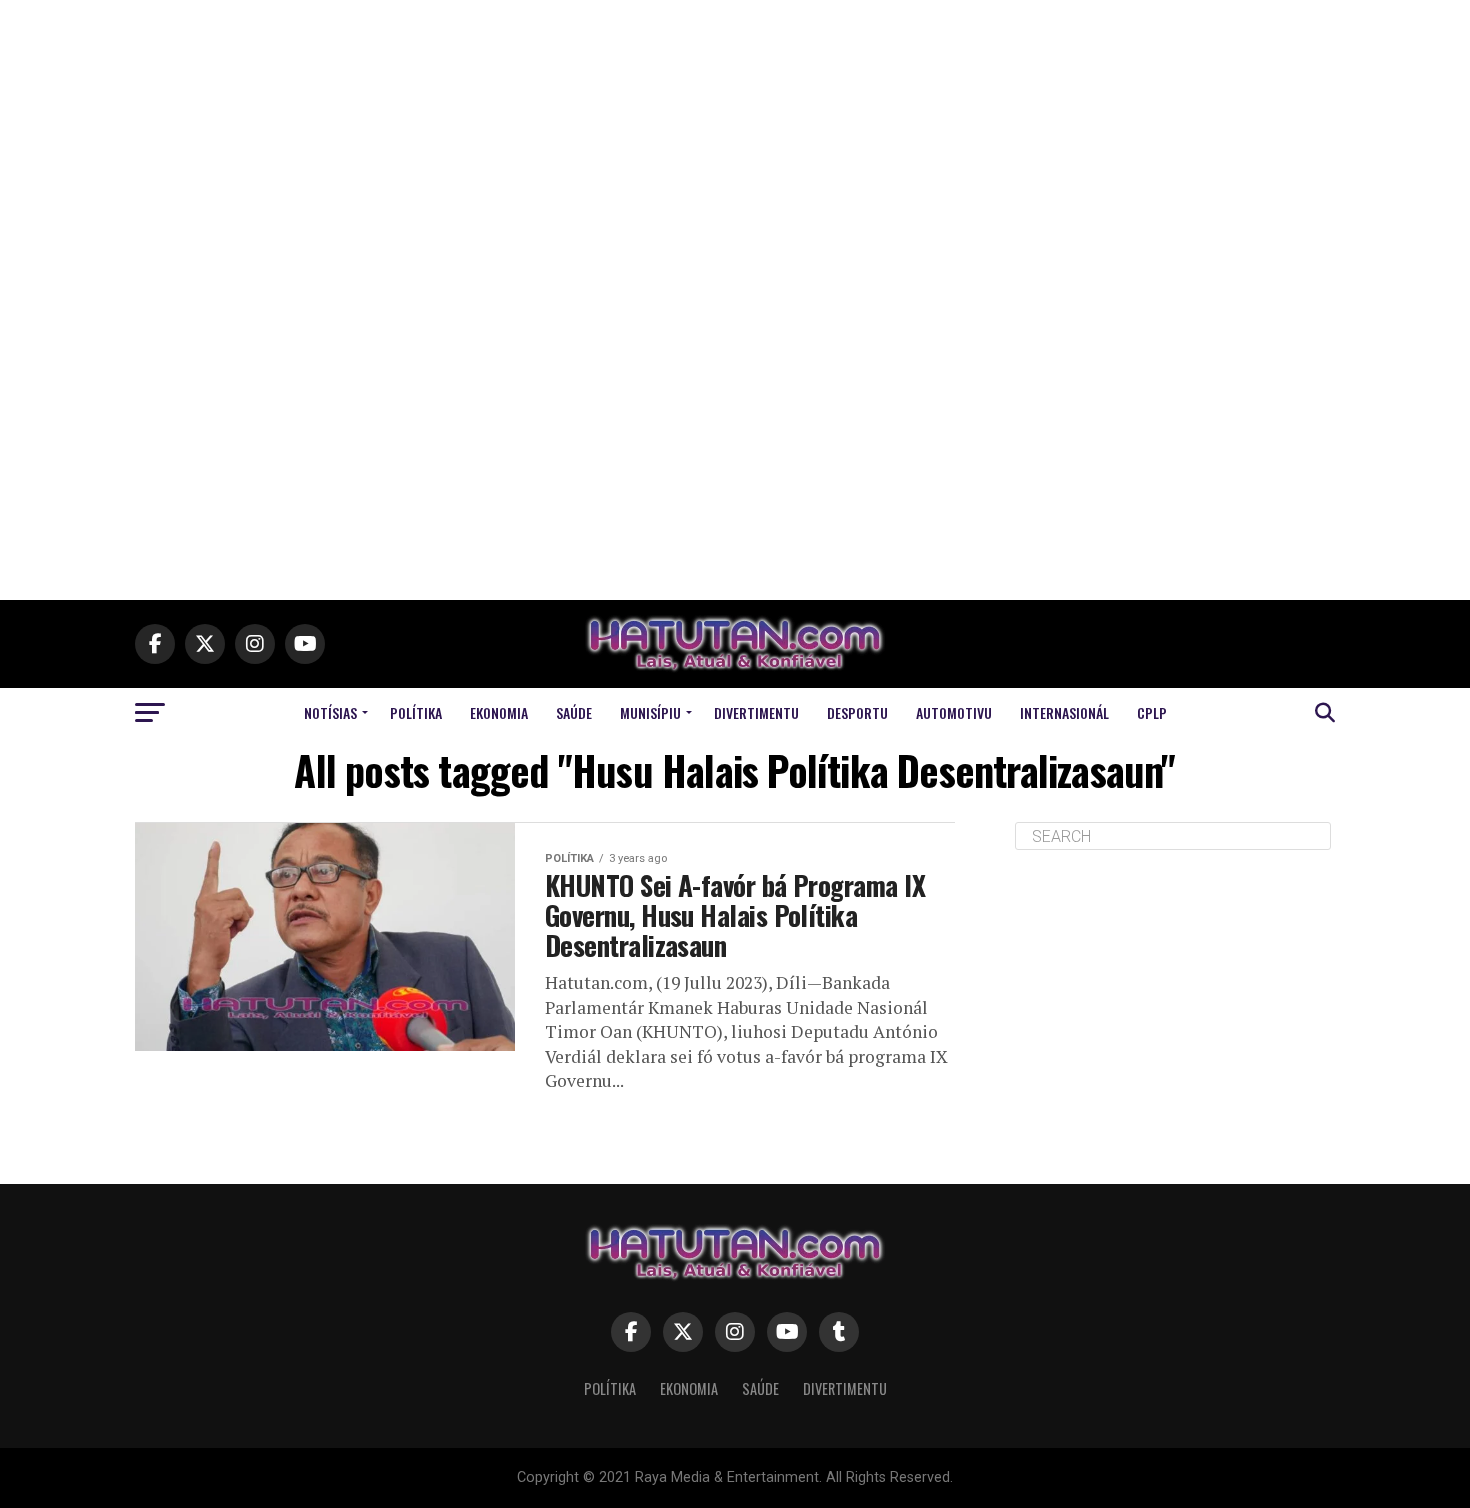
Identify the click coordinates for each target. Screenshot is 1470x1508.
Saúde (574, 712)
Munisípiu (650, 712)
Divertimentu (756, 712)
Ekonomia (499, 712)
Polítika (416, 712)
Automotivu (954, 712)
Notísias (330, 712)
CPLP (1152, 712)
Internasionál (1064, 712)
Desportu (857, 712)
